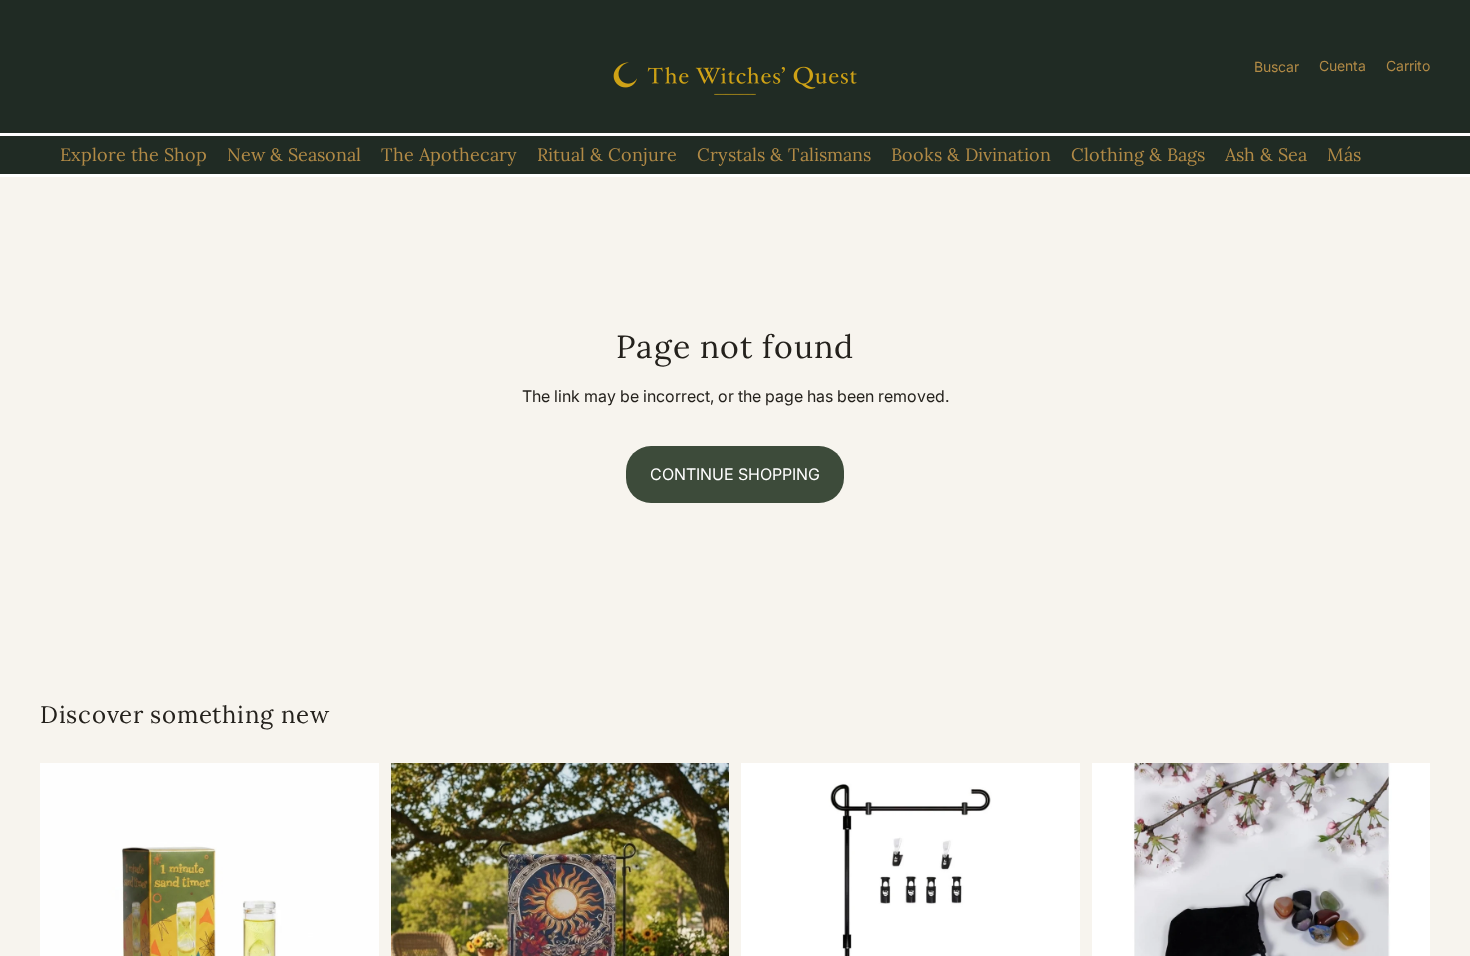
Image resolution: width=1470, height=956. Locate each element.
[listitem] (1344, 155)
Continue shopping (735, 474)
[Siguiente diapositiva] (349, 933)
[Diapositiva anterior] (70, 933)
